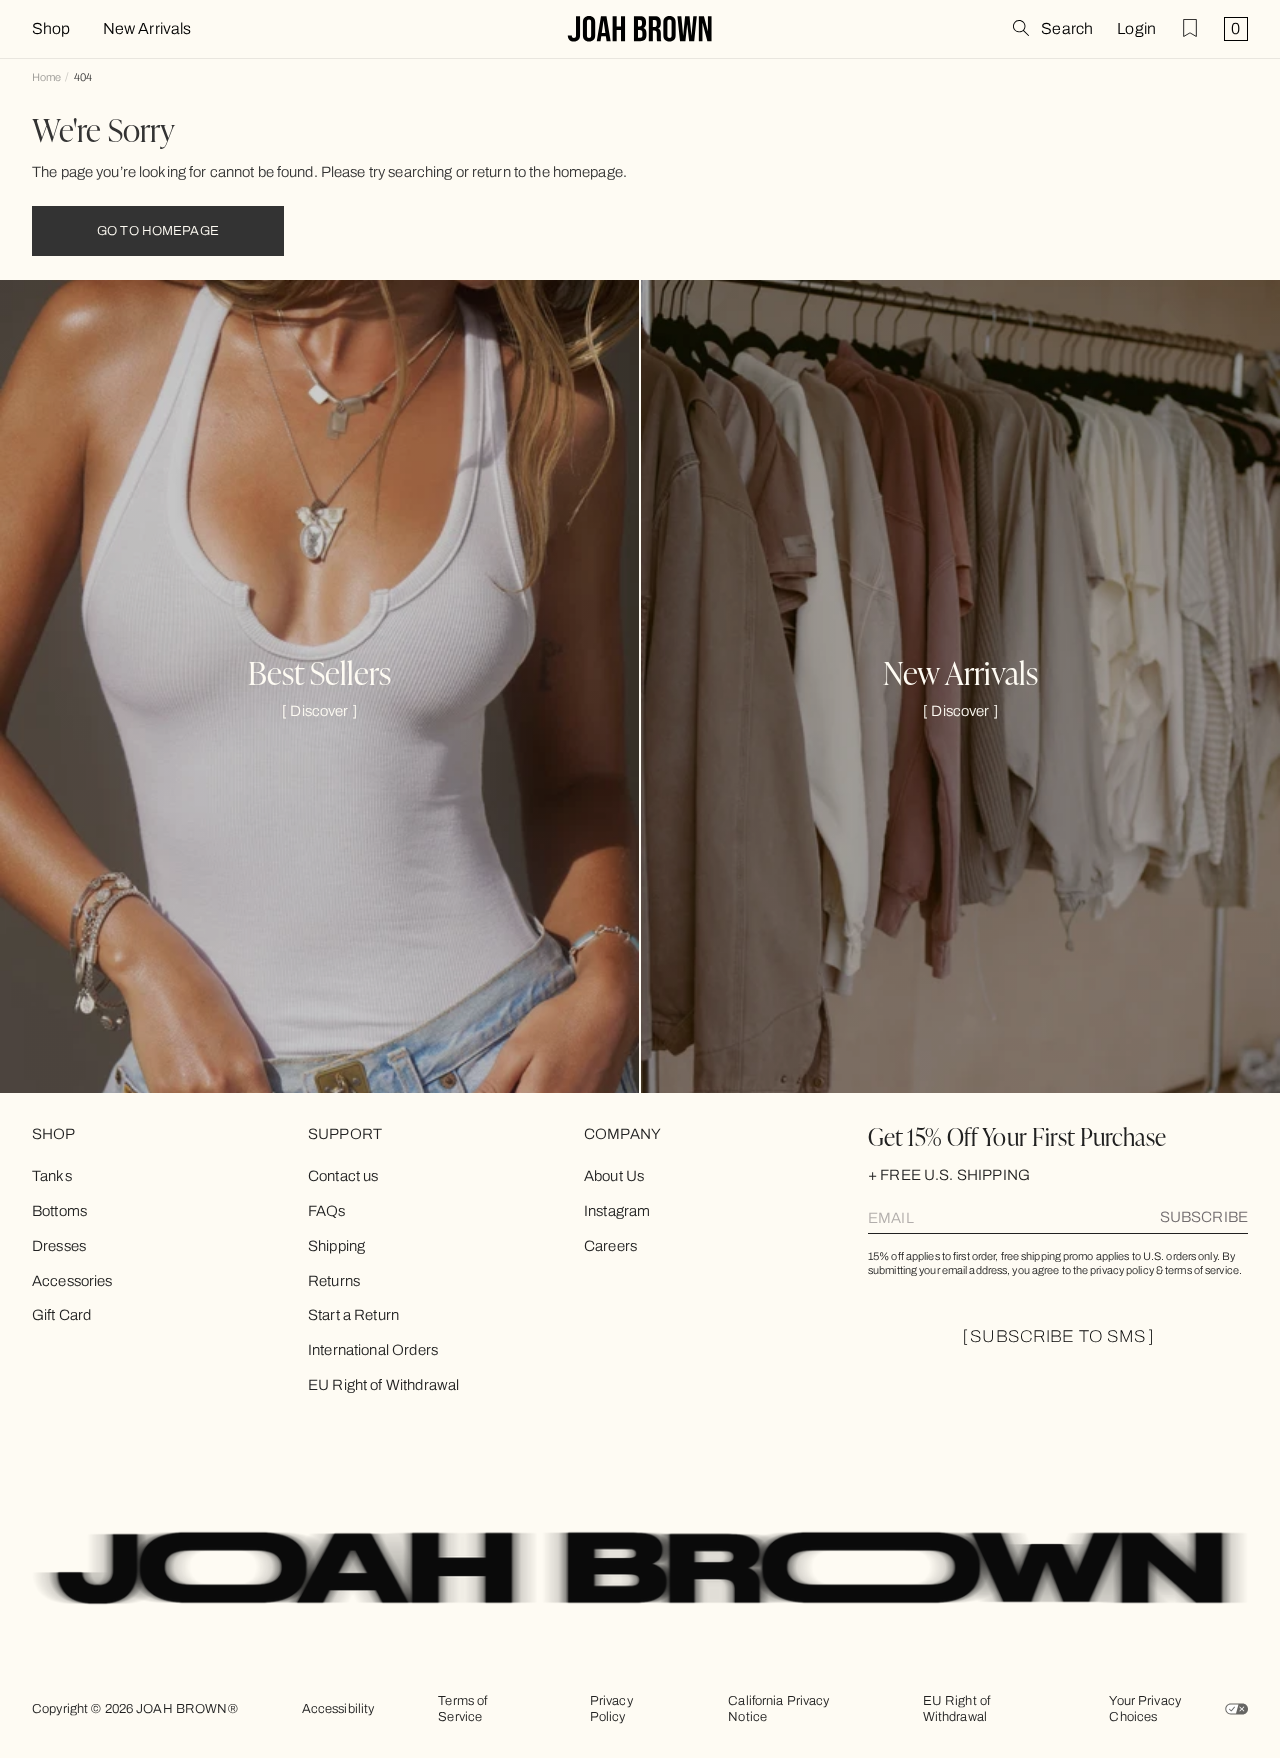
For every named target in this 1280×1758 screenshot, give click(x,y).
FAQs (327, 1211)
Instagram (617, 1211)
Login (1136, 29)
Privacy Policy (611, 1709)
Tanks (52, 1176)
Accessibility (338, 1709)
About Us (614, 1176)
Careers (610, 1246)
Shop (51, 29)
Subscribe (1204, 1217)
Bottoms (59, 1211)
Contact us (343, 1176)
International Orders (373, 1350)
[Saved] (1190, 28)
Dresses (59, 1246)
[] (319, 711)
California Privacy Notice (778, 1709)
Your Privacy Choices (1145, 1709)
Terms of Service (462, 1709)
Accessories (72, 1281)
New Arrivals (147, 29)
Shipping (336, 1246)
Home (46, 77)
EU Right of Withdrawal (383, 1385)
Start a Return (353, 1315)
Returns (334, 1281)
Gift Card (61, 1315)
